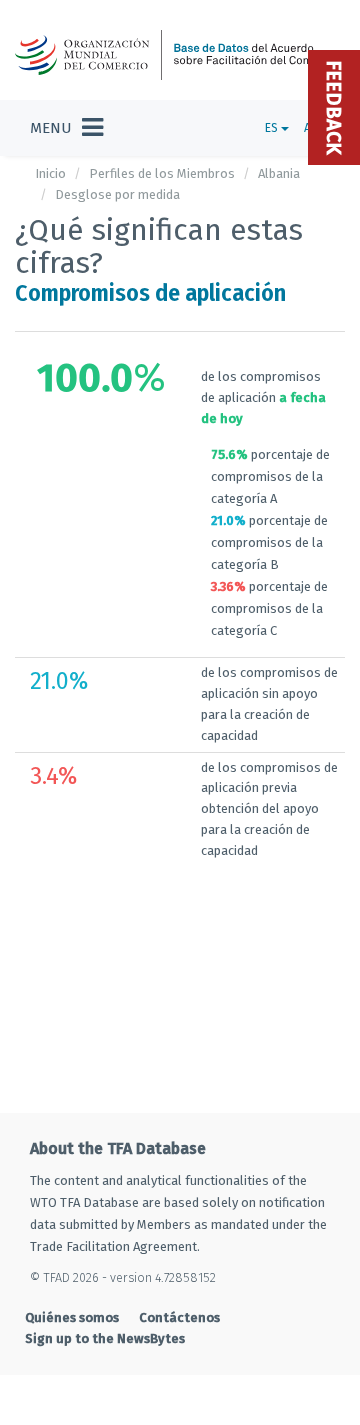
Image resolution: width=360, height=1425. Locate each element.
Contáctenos (179, 1317)
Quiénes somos (72, 1317)
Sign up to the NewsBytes (105, 1338)
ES (273, 128)
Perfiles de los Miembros (162, 173)
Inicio (50, 173)
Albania (279, 173)
